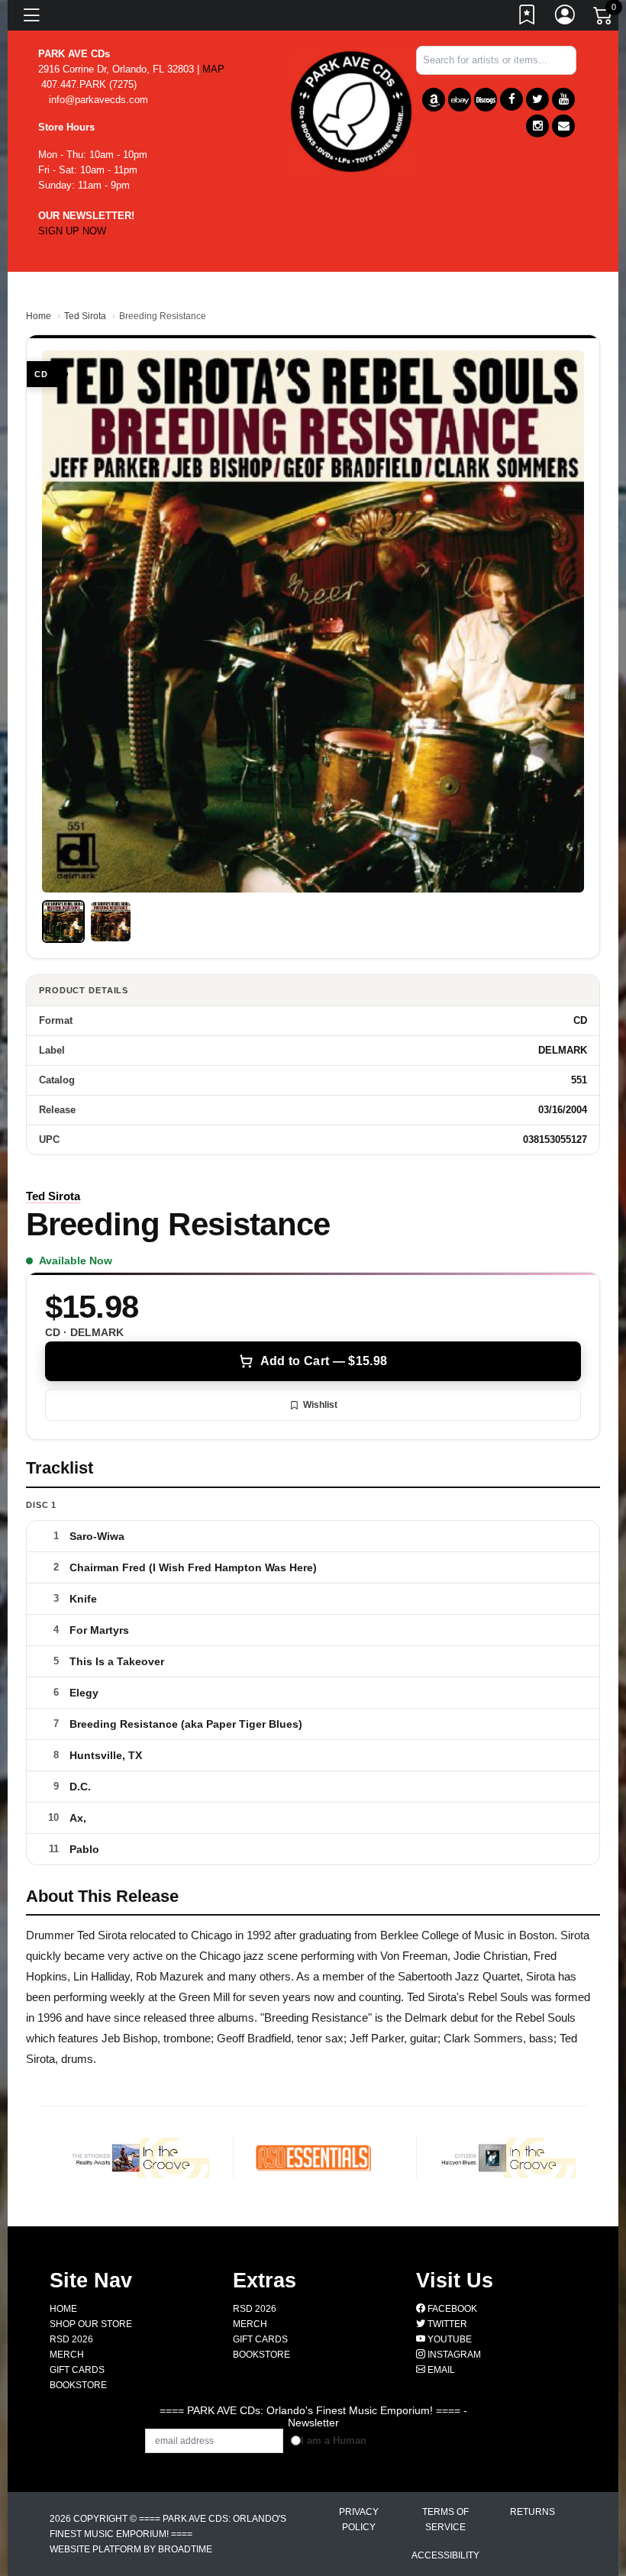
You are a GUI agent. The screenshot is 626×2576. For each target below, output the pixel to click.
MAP (213, 69)
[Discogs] (486, 100)
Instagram (453, 2355)
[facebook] (511, 99)
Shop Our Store (91, 2324)
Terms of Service (445, 2520)
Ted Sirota (85, 316)
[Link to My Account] (566, 18)
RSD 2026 (71, 2339)
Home (39, 316)
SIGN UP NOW (72, 231)
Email (440, 2370)
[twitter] (537, 99)
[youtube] (563, 99)
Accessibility (445, 2555)
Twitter (446, 2324)
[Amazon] (434, 100)
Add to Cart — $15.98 (324, 1361)
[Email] (563, 126)
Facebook (451, 2309)
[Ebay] (460, 100)
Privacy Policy (359, 2520)
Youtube (449, 2339)
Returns (532, 2512)
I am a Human (334, 2440)
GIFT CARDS (77, 2370)
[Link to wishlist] (528, 18)
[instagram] (537, 126)
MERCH (67, 2355)
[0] (604, 18)
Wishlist (320, 1405)
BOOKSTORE (78, 2385)
